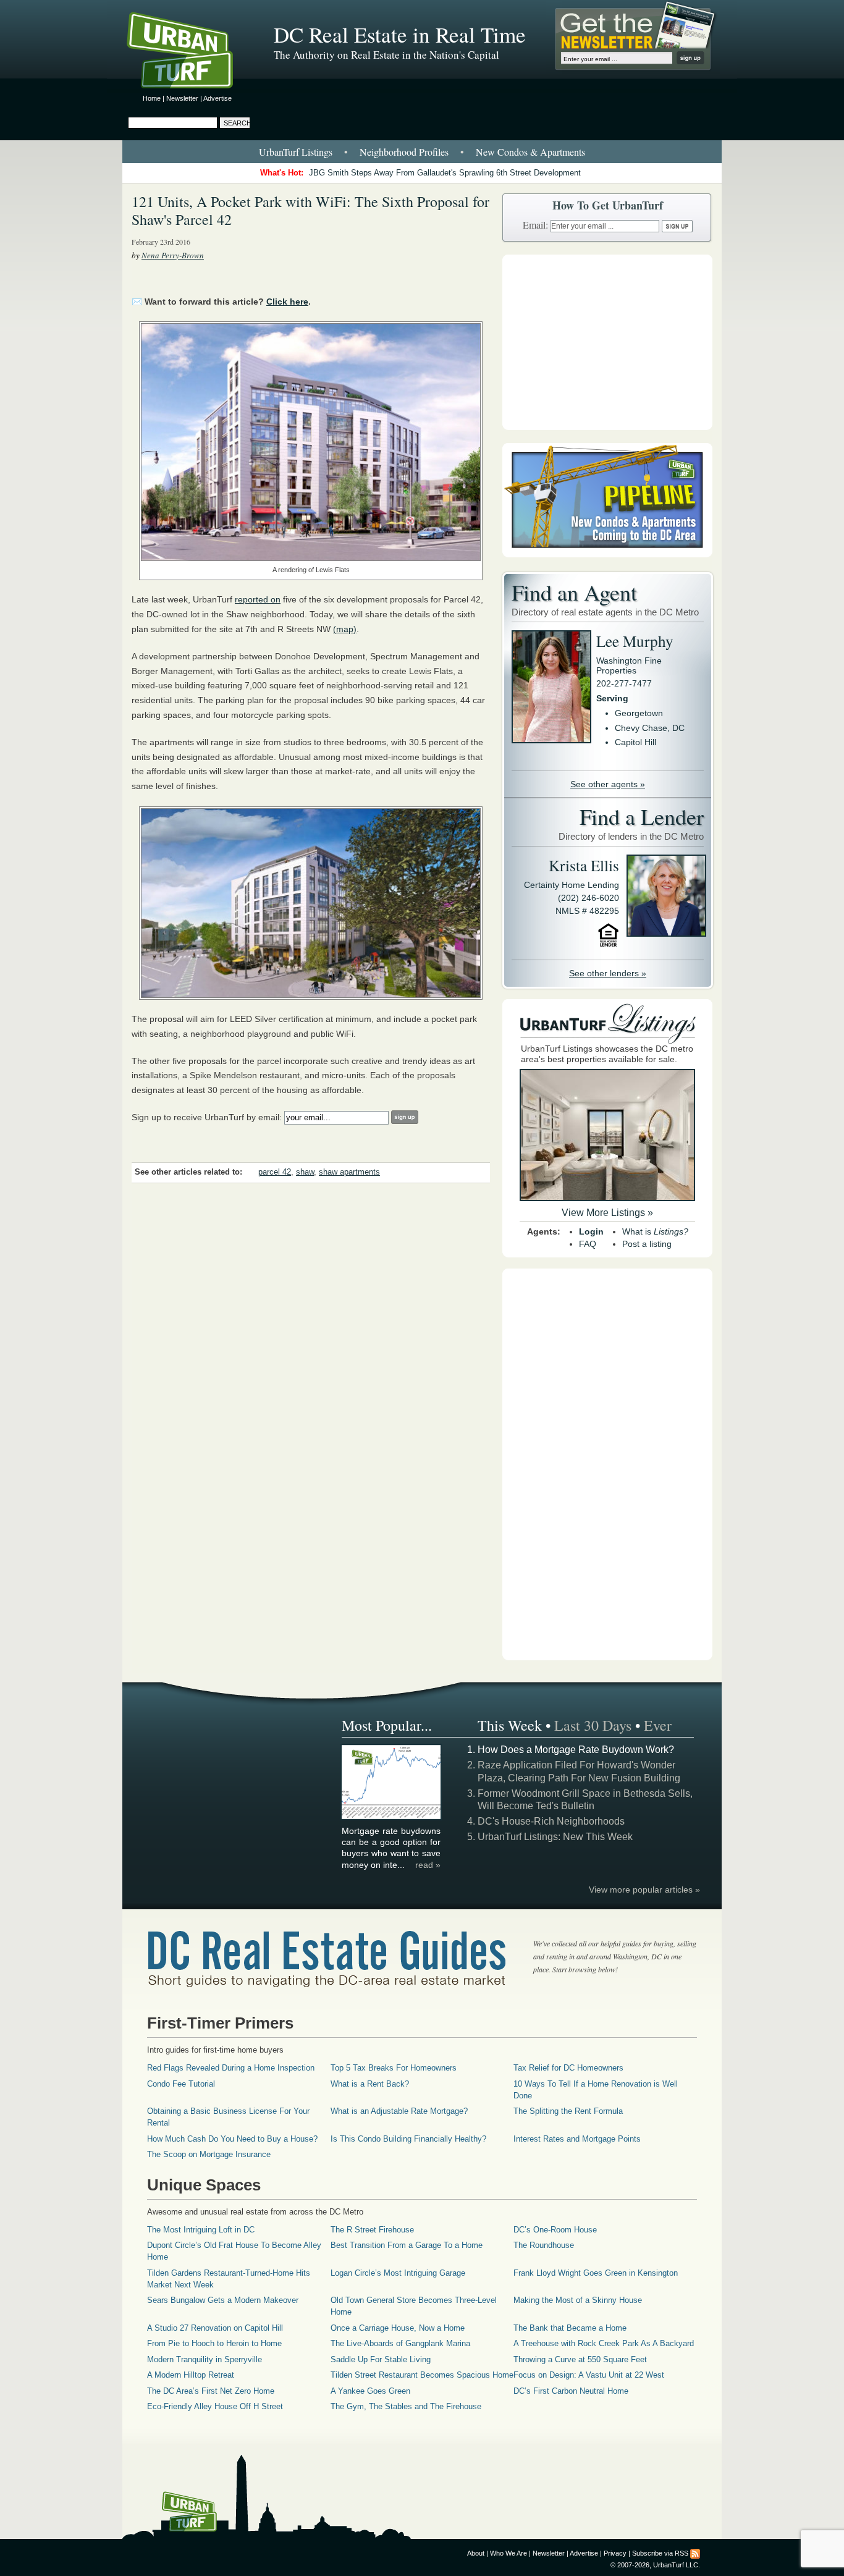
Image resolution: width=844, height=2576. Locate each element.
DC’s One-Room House (555, 2230)
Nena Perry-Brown (173, 255)
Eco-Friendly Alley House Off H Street (215, 2406)
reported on (258, 599)
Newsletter (182, 98)
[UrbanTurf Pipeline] (607, 554)
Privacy (615, 2553)
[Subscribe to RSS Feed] (695, 2553)
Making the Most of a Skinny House (578, 2300)
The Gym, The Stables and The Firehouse (406, 2406)
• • (422, 152)
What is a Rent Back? (370, 2084)
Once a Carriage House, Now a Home (398, 2328)
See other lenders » (608, 973)
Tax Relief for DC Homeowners (568, 2068)
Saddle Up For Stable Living (381, 2359)
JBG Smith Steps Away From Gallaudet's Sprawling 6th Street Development (445, 173)
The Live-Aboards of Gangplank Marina (400, 2343)
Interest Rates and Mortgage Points (577, 2139)
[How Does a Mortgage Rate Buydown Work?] (392, 1817)
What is (655, 1231)
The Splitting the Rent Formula (568, 2111)
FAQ (588, 1244)
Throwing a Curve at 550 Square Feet (580, 2359)
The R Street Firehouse (372, 2230)
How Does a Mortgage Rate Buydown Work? (576, 1750)
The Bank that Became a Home (570, 2328)
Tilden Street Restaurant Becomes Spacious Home (422, 2375)
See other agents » (608, 784)
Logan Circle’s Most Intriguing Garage (398, 2273)
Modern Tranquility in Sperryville (205, 2359)
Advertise (217, 98)
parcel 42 (275, 1172)
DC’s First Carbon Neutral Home (571, 2391)
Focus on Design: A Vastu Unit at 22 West (589, 2375)
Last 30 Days (593, 1725)
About (476, 2553)
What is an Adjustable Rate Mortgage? (399, 2111)
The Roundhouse (544, 2245)
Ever (658, 1725)
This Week (510, 1725)
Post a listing (647, 1244)
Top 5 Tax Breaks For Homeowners (394, 2068)
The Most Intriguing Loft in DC (201, 2230)
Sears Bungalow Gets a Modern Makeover (223, 2300)
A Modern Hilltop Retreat (191, 2375)
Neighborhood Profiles (404, 152)
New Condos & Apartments (530, 152)
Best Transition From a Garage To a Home (407, 2245)
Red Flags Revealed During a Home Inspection (231, 2068)
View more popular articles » (644, 1890)
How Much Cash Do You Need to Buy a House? (232, 2139)
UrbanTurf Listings (296, 152)
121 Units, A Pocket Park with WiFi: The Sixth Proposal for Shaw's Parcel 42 (310, 210)
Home (152, 98)
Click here (287, 302)
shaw (305, 1172)
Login (591, 1231)
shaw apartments (349, 1172)
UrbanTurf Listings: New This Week (555, 1837)
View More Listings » (607, 1213)
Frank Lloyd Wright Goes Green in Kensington (596, 2273)
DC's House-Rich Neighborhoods (551, 1821)
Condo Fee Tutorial (181, 2084)
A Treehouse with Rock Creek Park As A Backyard (604, 2343)
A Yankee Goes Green (370, 2391)
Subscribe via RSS (660, 2553)
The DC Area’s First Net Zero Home (211, 2391)
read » (428, 1865)
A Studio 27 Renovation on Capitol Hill (215, 2328)
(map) (345, 629)
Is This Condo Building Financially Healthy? (408, 2139)
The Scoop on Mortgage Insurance (209, 2154)
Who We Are (509, 2553)
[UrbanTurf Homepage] (190, 53)
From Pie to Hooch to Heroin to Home (214, 2343)
